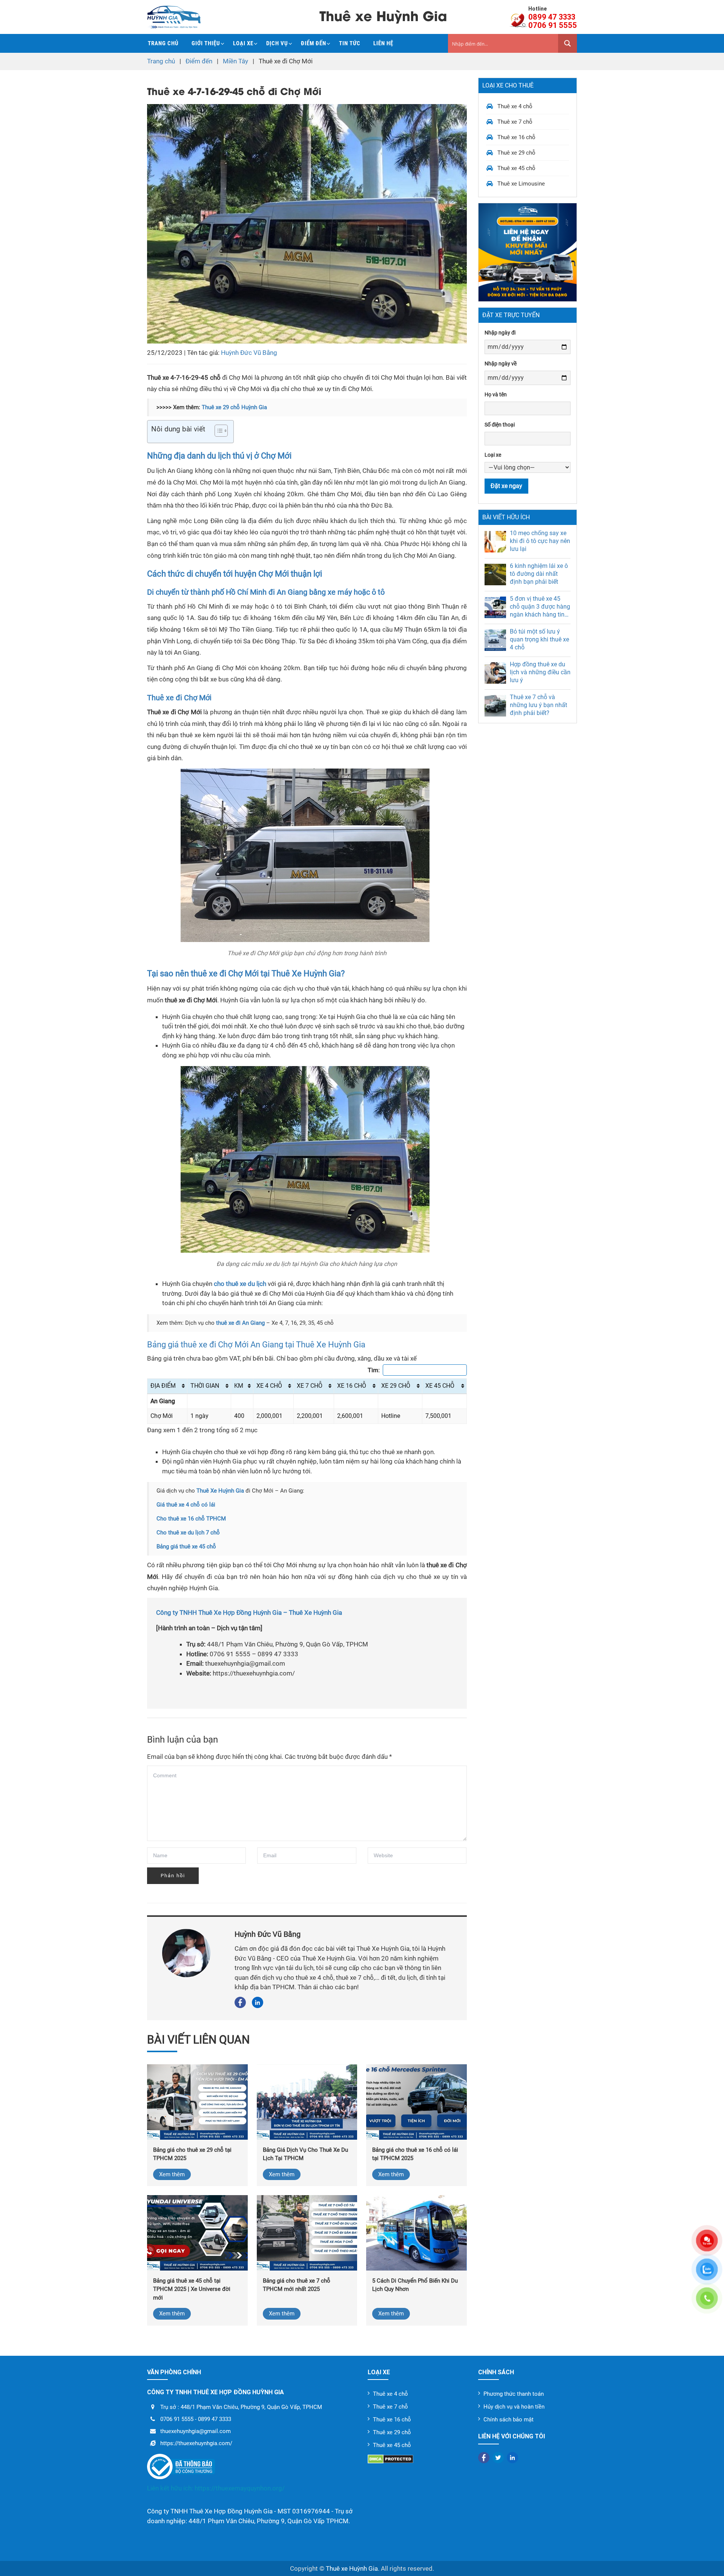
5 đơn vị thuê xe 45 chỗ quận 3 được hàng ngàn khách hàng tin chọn (540, 607)
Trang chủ (163, 43)
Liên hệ (383, 43)
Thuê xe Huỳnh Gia (352, 2568)
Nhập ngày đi (500, 333)
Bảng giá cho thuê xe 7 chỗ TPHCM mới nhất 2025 (297, 2285)
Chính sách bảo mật (508, 2420)
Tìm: (374, 1370)
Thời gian (205, 1386)
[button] (217, 432)
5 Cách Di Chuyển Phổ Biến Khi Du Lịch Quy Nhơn (415, 2285)
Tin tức (350, 43)
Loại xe (243, 43)
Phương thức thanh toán (514, 2394)
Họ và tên (496, 394)
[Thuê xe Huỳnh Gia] (174, 17)
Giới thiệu (206, 43)
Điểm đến (314, 43)
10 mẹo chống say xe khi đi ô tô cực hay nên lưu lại (540, 541)
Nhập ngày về (501, 364)
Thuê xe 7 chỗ (515, 122)
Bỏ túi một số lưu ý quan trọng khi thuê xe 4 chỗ (539, 639)
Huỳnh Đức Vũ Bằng (249, 353)
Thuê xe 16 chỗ (516, 137)
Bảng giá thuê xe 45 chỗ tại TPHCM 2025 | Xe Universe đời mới (192, 2289)
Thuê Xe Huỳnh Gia (220, 1491)
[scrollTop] (705, 2561)
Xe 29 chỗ (396, 1386)
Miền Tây (235, 61)
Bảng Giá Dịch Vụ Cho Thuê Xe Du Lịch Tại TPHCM (305, 2154)
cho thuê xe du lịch (240, 1284)
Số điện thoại (500, 425)
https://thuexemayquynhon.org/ (240, 2488)
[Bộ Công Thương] (252, 2467)
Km (239, 1386)
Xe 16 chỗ (352, 1386)
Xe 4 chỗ (269, 1386)
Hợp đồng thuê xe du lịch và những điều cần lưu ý (540, 672)
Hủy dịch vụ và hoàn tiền (514, 2407)
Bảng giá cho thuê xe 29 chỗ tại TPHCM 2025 (192, 2154)
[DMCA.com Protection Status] (417, 2459)
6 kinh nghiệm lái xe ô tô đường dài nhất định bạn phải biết (539, 574)
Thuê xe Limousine (521, 184)
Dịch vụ (277, 43)
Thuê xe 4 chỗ (515, 106)
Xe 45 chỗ (440, 1386)
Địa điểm (163, 1386)
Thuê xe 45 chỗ (516, 168)
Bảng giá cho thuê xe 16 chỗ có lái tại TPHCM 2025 (415, 2154)
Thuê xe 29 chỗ (516, 153)
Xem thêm (172, 2174)
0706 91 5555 (553, 25)
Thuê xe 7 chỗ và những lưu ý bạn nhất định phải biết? (538, 705)
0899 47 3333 (552, 17)
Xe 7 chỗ (310, 1386)
